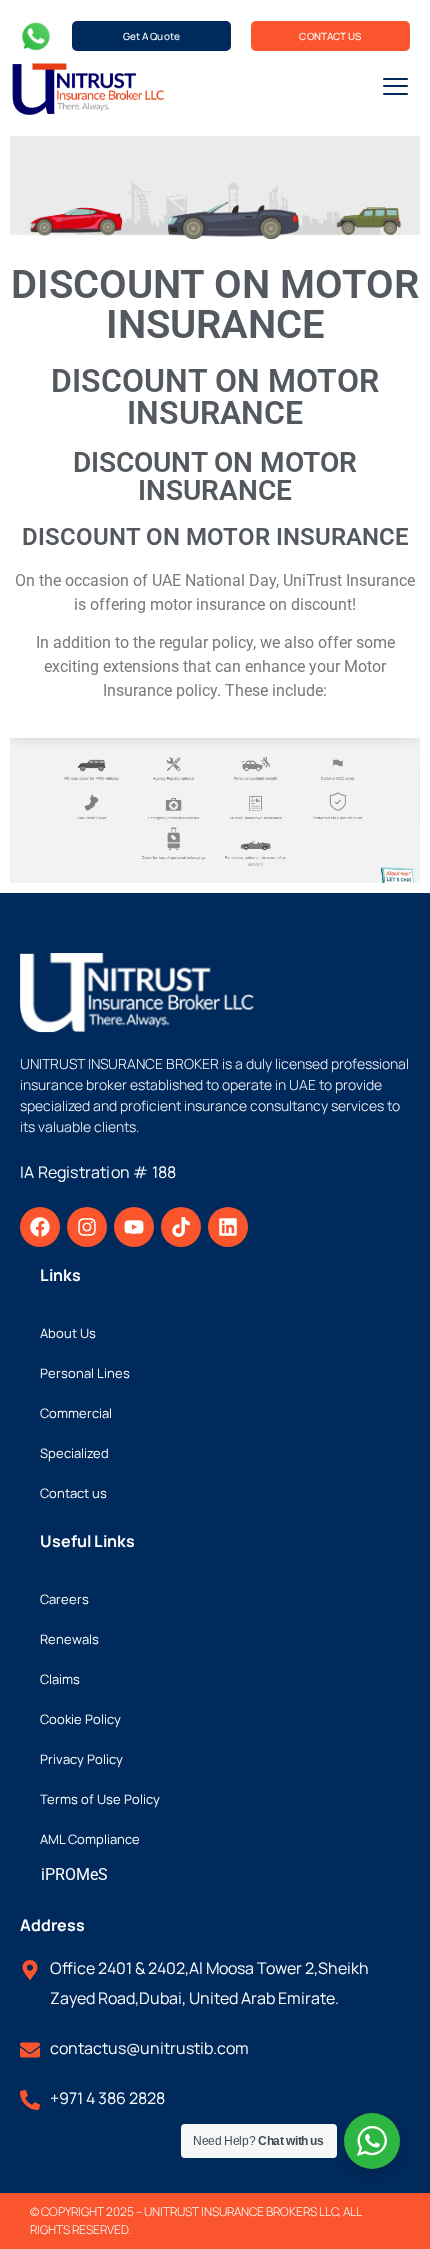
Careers (64, 1599)
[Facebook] (40, 1227)
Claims (60, 1679)
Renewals (69, 1639)
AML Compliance (90, 1839)
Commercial (76, 1413)
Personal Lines (85, 1373)
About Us (68, 1333)
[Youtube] (134, 1227)
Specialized (74, 1453)
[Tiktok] (181, 1227)
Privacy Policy (81, 1759)
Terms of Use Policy (100, 1799)
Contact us (73, 1493)
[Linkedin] (228, 1227)
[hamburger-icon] (395, 89)
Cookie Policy (80, 1719)
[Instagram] (87, 1227)
